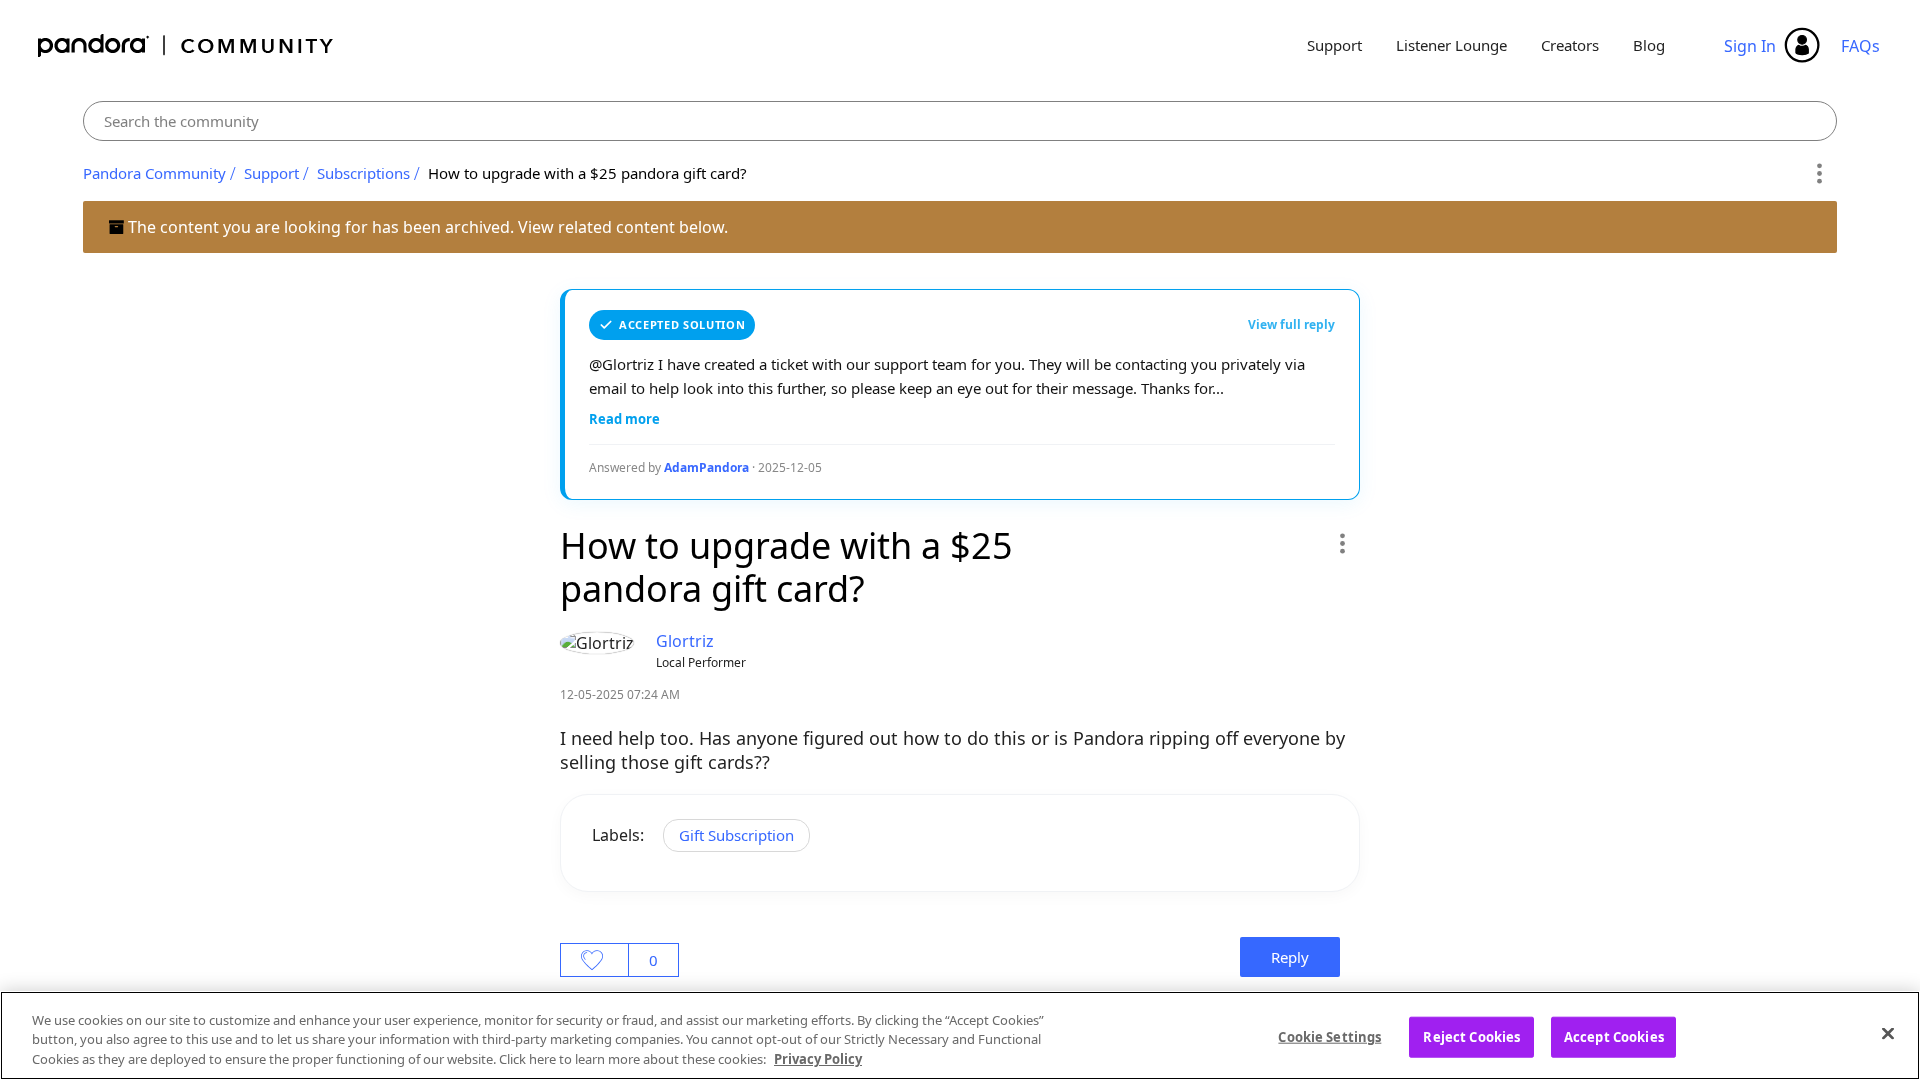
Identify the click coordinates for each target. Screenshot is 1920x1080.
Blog (1649, 45)
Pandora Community (186, 45)
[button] (1341, 543)
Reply (1290, 957)
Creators (1570, 45)
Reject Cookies (1471, 1036)
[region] (960, 1035)
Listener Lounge (1451, 45)
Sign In (1750, 46)
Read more (624, 419)
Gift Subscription (736, 835)
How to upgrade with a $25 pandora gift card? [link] (587, 173)
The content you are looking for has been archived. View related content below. (426, 227)
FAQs (1860, 46)
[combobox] (960, 121)
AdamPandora (706, 467)
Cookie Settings (1329, 1036)
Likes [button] (594, 960)
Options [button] (1818, 174)
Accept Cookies (1614, 1036)
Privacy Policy (818, 1059)
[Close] (1888, 1033)
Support (1334, 45)
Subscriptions (363, 173)
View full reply (1291, 324)
